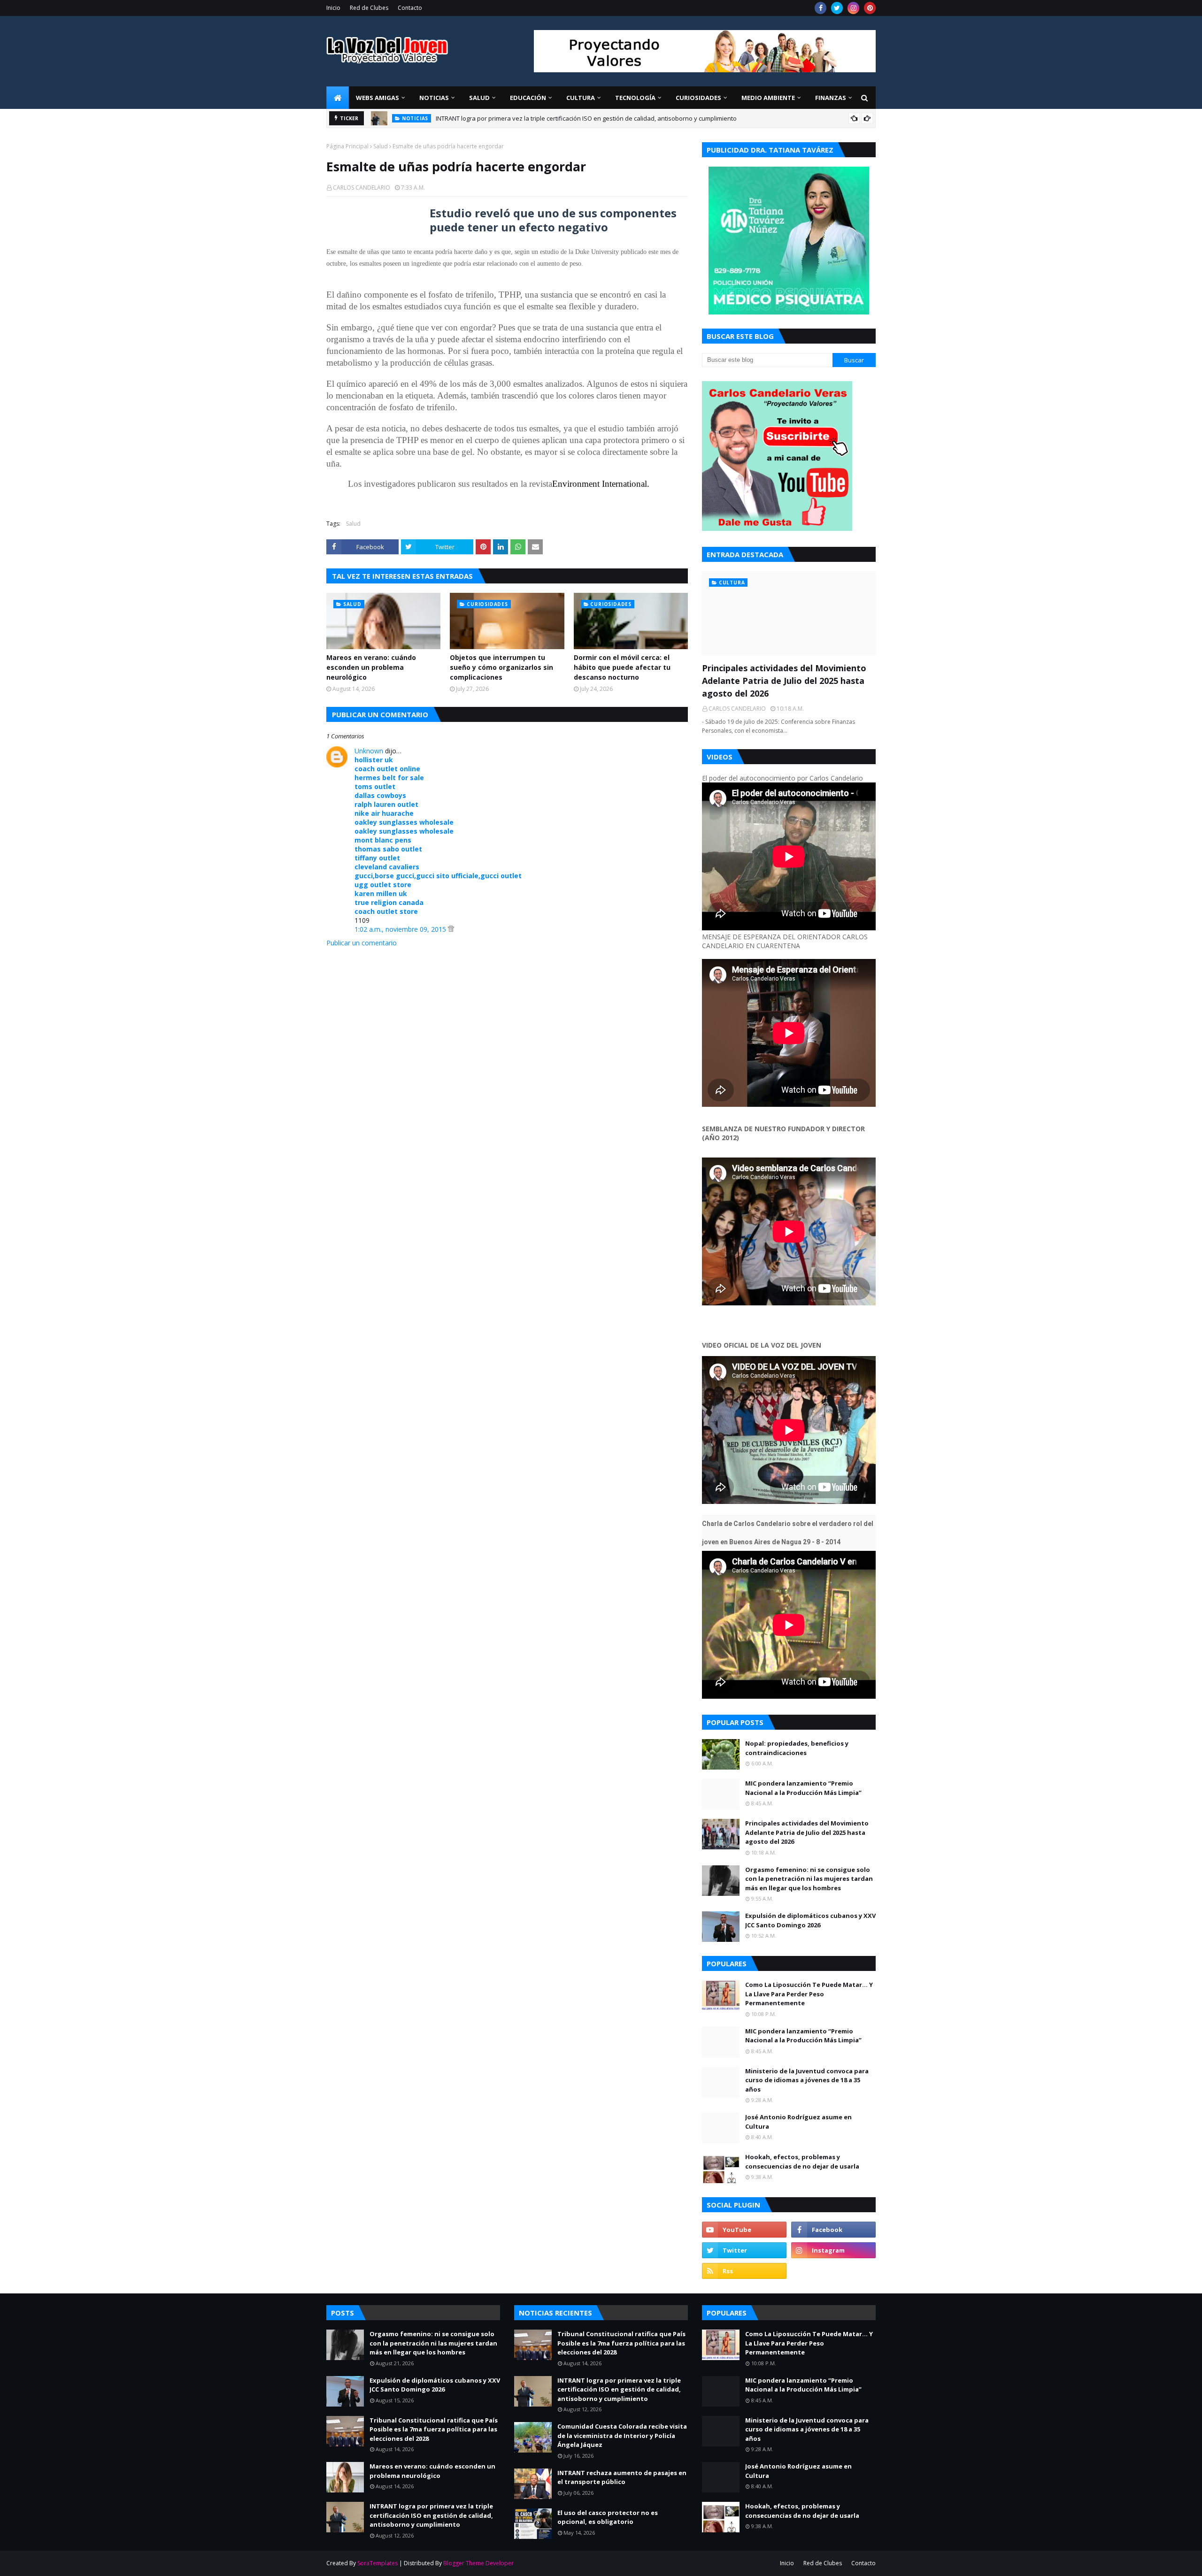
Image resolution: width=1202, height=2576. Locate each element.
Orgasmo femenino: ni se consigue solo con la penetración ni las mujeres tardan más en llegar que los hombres (809, 1879)
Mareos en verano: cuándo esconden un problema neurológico (371, 667)
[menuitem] (338, 98)
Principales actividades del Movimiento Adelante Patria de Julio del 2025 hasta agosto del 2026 (569, 118)
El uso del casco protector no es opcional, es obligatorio (608, 2517)
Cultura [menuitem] (581, 98)
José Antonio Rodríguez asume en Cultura (798, 2122)
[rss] (744, 2271)
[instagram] (853, 8)
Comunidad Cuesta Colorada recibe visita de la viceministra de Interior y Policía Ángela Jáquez (622, 2435)
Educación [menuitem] (528, 98)
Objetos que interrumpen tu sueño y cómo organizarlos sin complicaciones (501, 667)
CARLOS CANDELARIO (362, 188)
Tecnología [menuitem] (635, 98)
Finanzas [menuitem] (831, 98)
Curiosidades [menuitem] (698, 98)
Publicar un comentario (362, 943)
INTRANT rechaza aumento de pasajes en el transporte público (622, 2477)
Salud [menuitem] (479, 98)
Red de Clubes (369, 8)
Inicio (333, 8)
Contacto (410, 8)
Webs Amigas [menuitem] (378, 98)
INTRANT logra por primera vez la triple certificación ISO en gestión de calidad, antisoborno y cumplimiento (431, 2515)
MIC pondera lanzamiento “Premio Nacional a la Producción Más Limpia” (803, 1788)
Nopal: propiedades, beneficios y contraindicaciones (797, 1748)
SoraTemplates (378, 2563)
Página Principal (347, 146)
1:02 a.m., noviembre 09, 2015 (401, 929)
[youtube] (744, 2230)
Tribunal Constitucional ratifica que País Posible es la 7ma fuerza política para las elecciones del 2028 (434, 2429)
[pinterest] (870, 8)
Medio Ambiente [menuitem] (768, 98)
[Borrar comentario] (451, 929)
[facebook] (821, 8)
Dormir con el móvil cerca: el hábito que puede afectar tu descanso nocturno (622, 667)
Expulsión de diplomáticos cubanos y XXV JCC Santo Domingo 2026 (810, 1920)
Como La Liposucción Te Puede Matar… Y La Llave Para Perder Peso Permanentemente (809, 1994)
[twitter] (837, 8)
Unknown (369, 751)
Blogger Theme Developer (478, 2563)
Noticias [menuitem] (434, 98)
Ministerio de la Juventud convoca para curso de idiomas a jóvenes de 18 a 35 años (807, 2080)
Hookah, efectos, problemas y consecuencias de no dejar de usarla (802, 2162)
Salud (381, 146)
